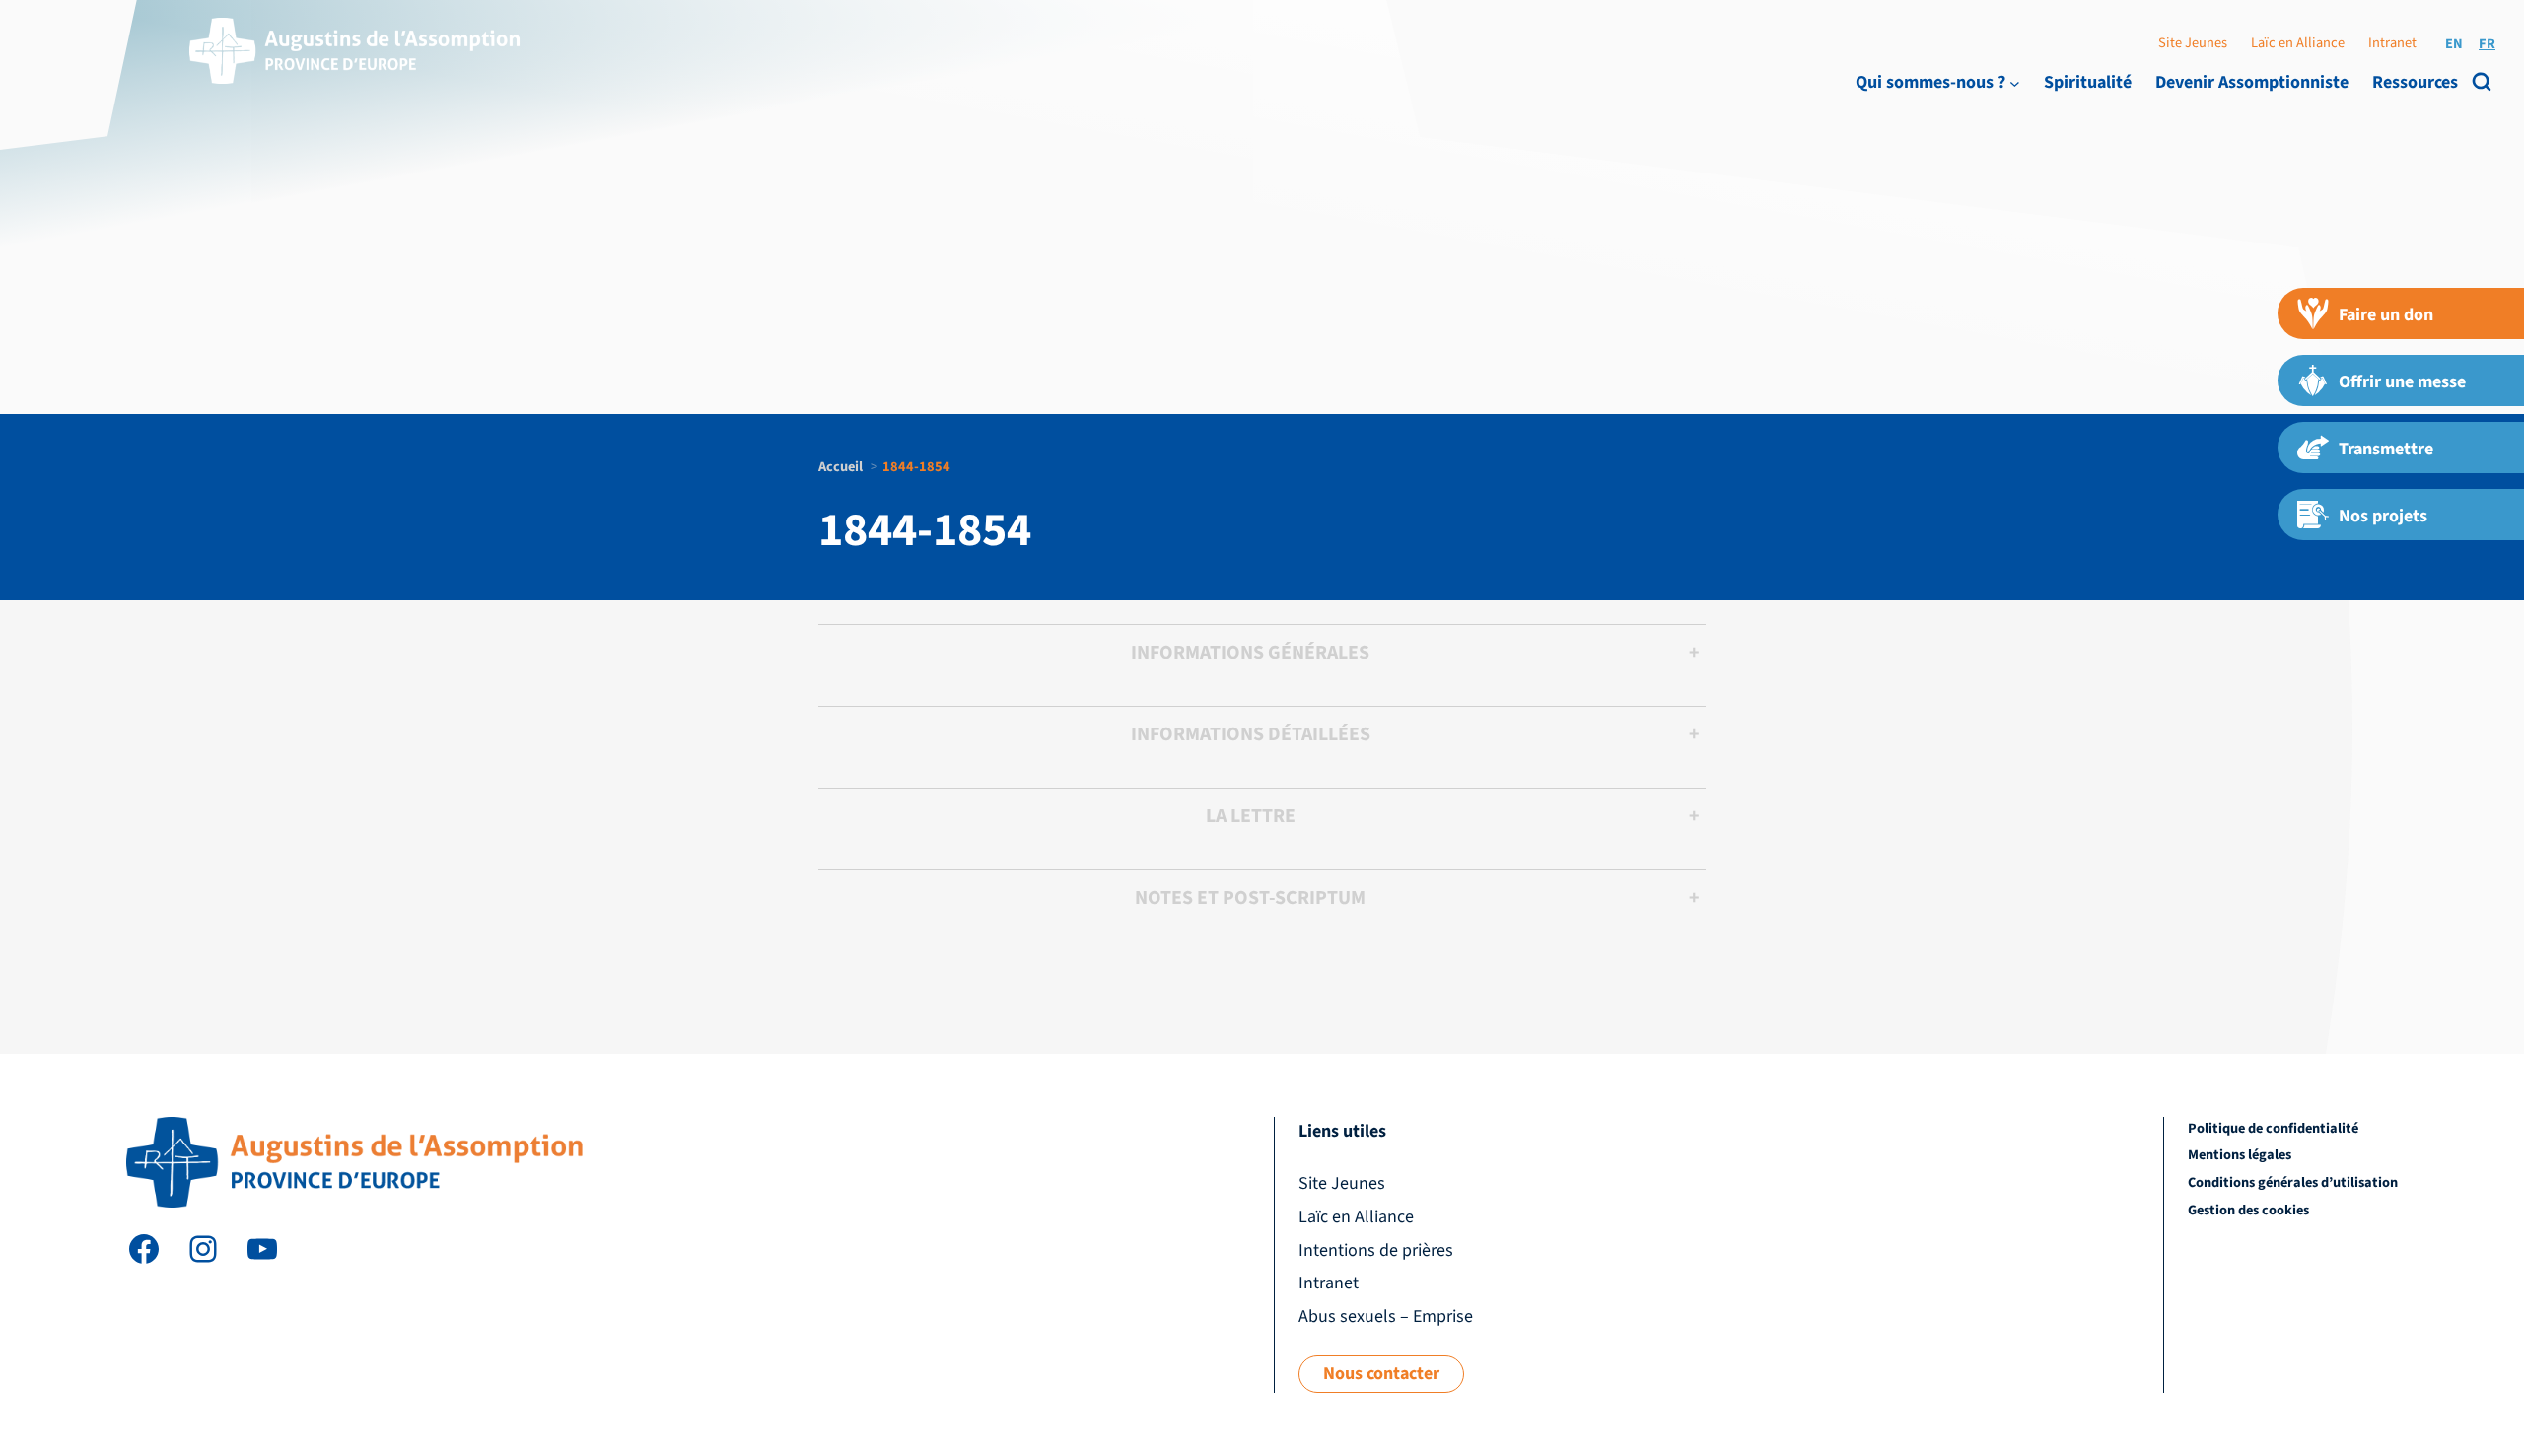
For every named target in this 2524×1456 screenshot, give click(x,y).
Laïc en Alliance (2298, 43)
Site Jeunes (2193, 43)
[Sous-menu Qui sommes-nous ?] (2015, 82)
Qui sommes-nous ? (1930, 82)
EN (2454, 44)
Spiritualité (2088, 82)
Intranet (2392, 43)
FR (2487, 44)
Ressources (2415, 82)
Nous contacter (1381, 1374)
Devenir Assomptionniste (2252, 82)
